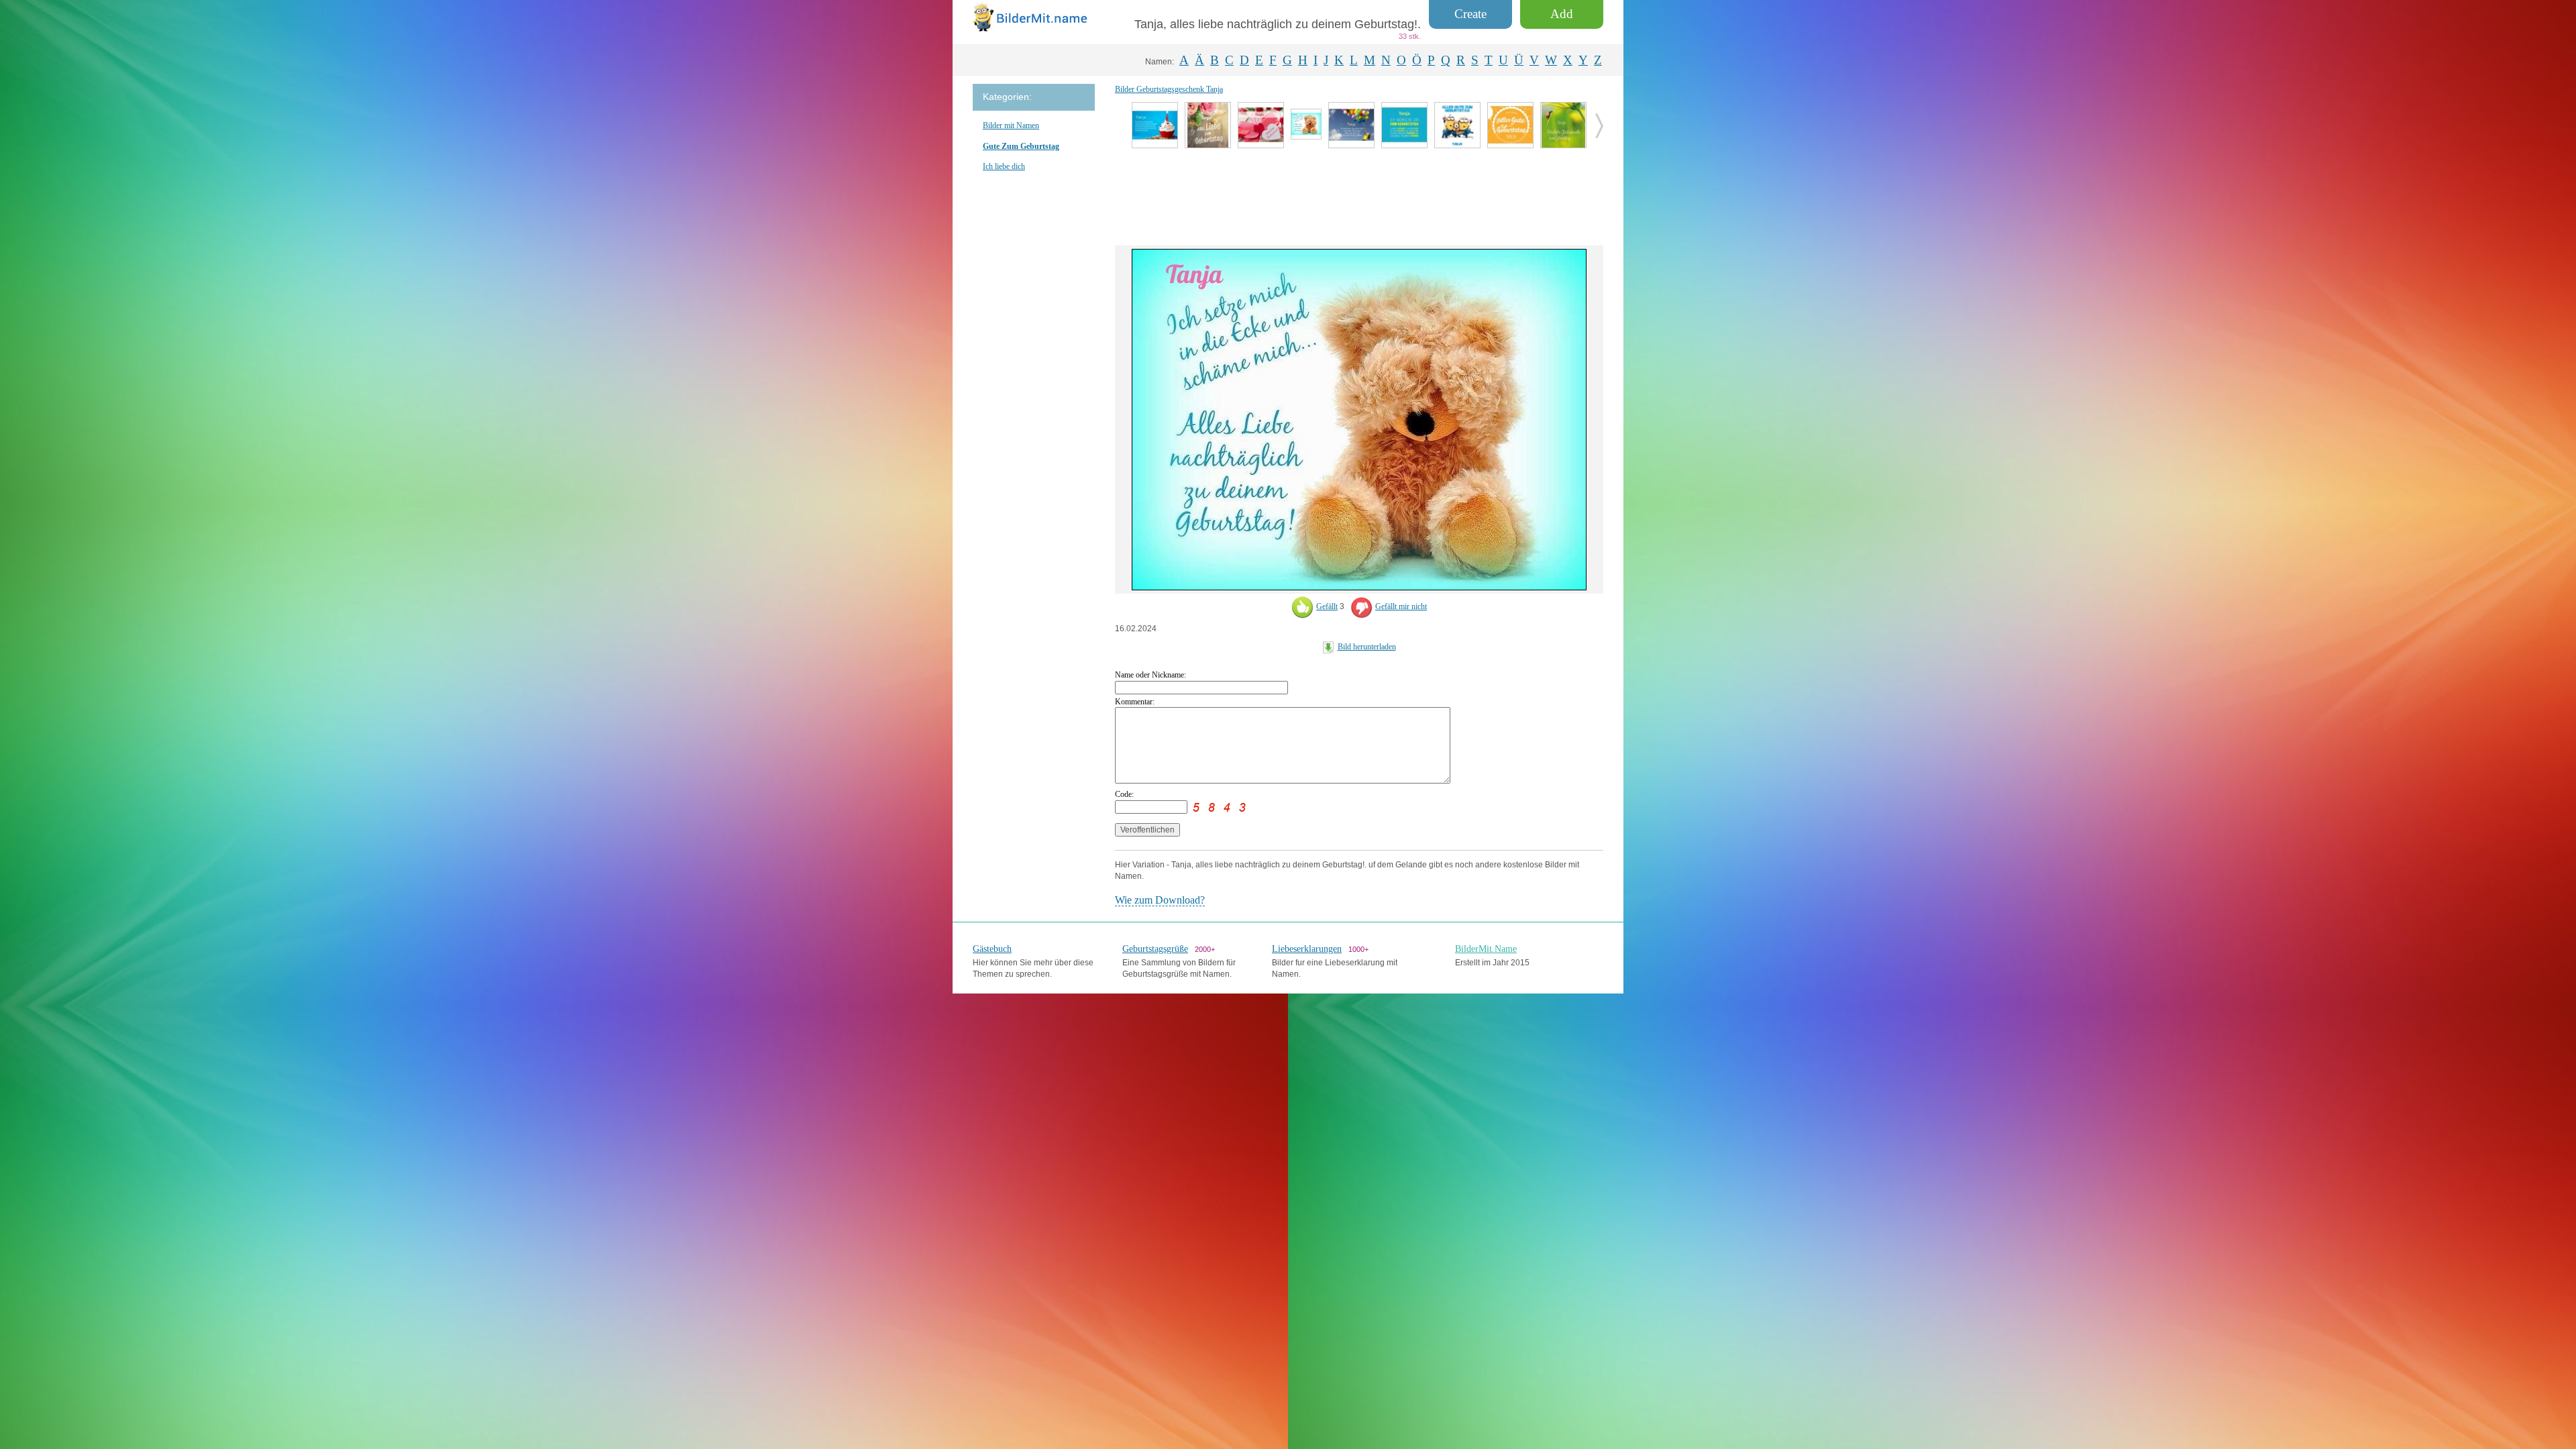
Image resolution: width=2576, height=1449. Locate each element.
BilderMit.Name (1486, 949)
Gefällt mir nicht (1401, 606)
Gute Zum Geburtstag (1021, 146)
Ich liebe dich (1004, 166)
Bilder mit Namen (1011, 125)
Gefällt (1327, 606)
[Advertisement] (1359, 195)
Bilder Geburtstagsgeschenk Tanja (1169, 89)
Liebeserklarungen (1307, 949)
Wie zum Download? (1160, 900)
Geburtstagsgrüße (1155, 949)
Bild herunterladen (1367, 647)
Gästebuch (992, 949)
